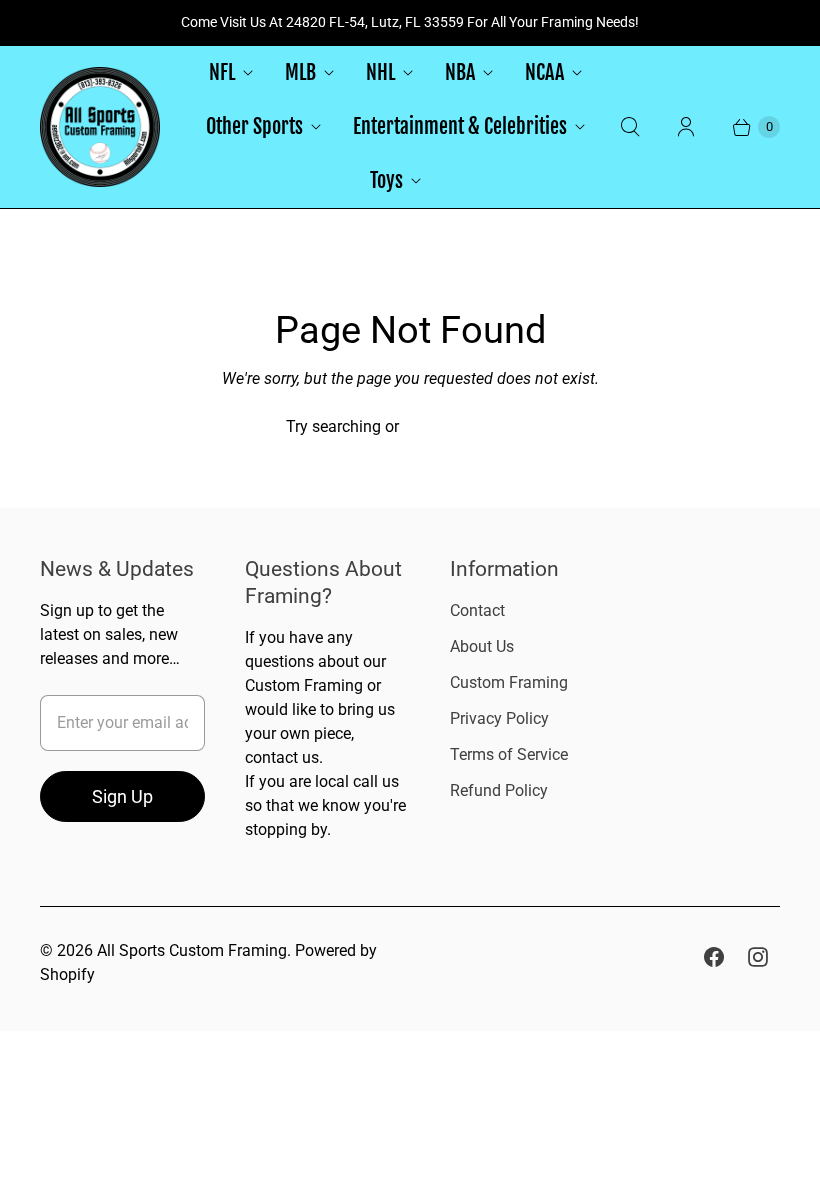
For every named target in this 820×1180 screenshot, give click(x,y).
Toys (386, 180)
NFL (222, 72)
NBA (460, 72)
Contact (477, 610)
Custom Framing (509, 682)
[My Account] (686, 127)
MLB (300, 72)
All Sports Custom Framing (192, 950)
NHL (380, 72)
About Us (482, 646)
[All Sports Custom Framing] (100, 127)
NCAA (544, 72)
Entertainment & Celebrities (460, 126)
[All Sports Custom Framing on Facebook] (714, 957)
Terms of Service (509, 754)
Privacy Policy (499, 718)
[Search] (630, 127)
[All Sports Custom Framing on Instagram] (758, 957)
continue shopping (468, 426)
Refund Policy (499, 790)
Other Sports (254, 126)
